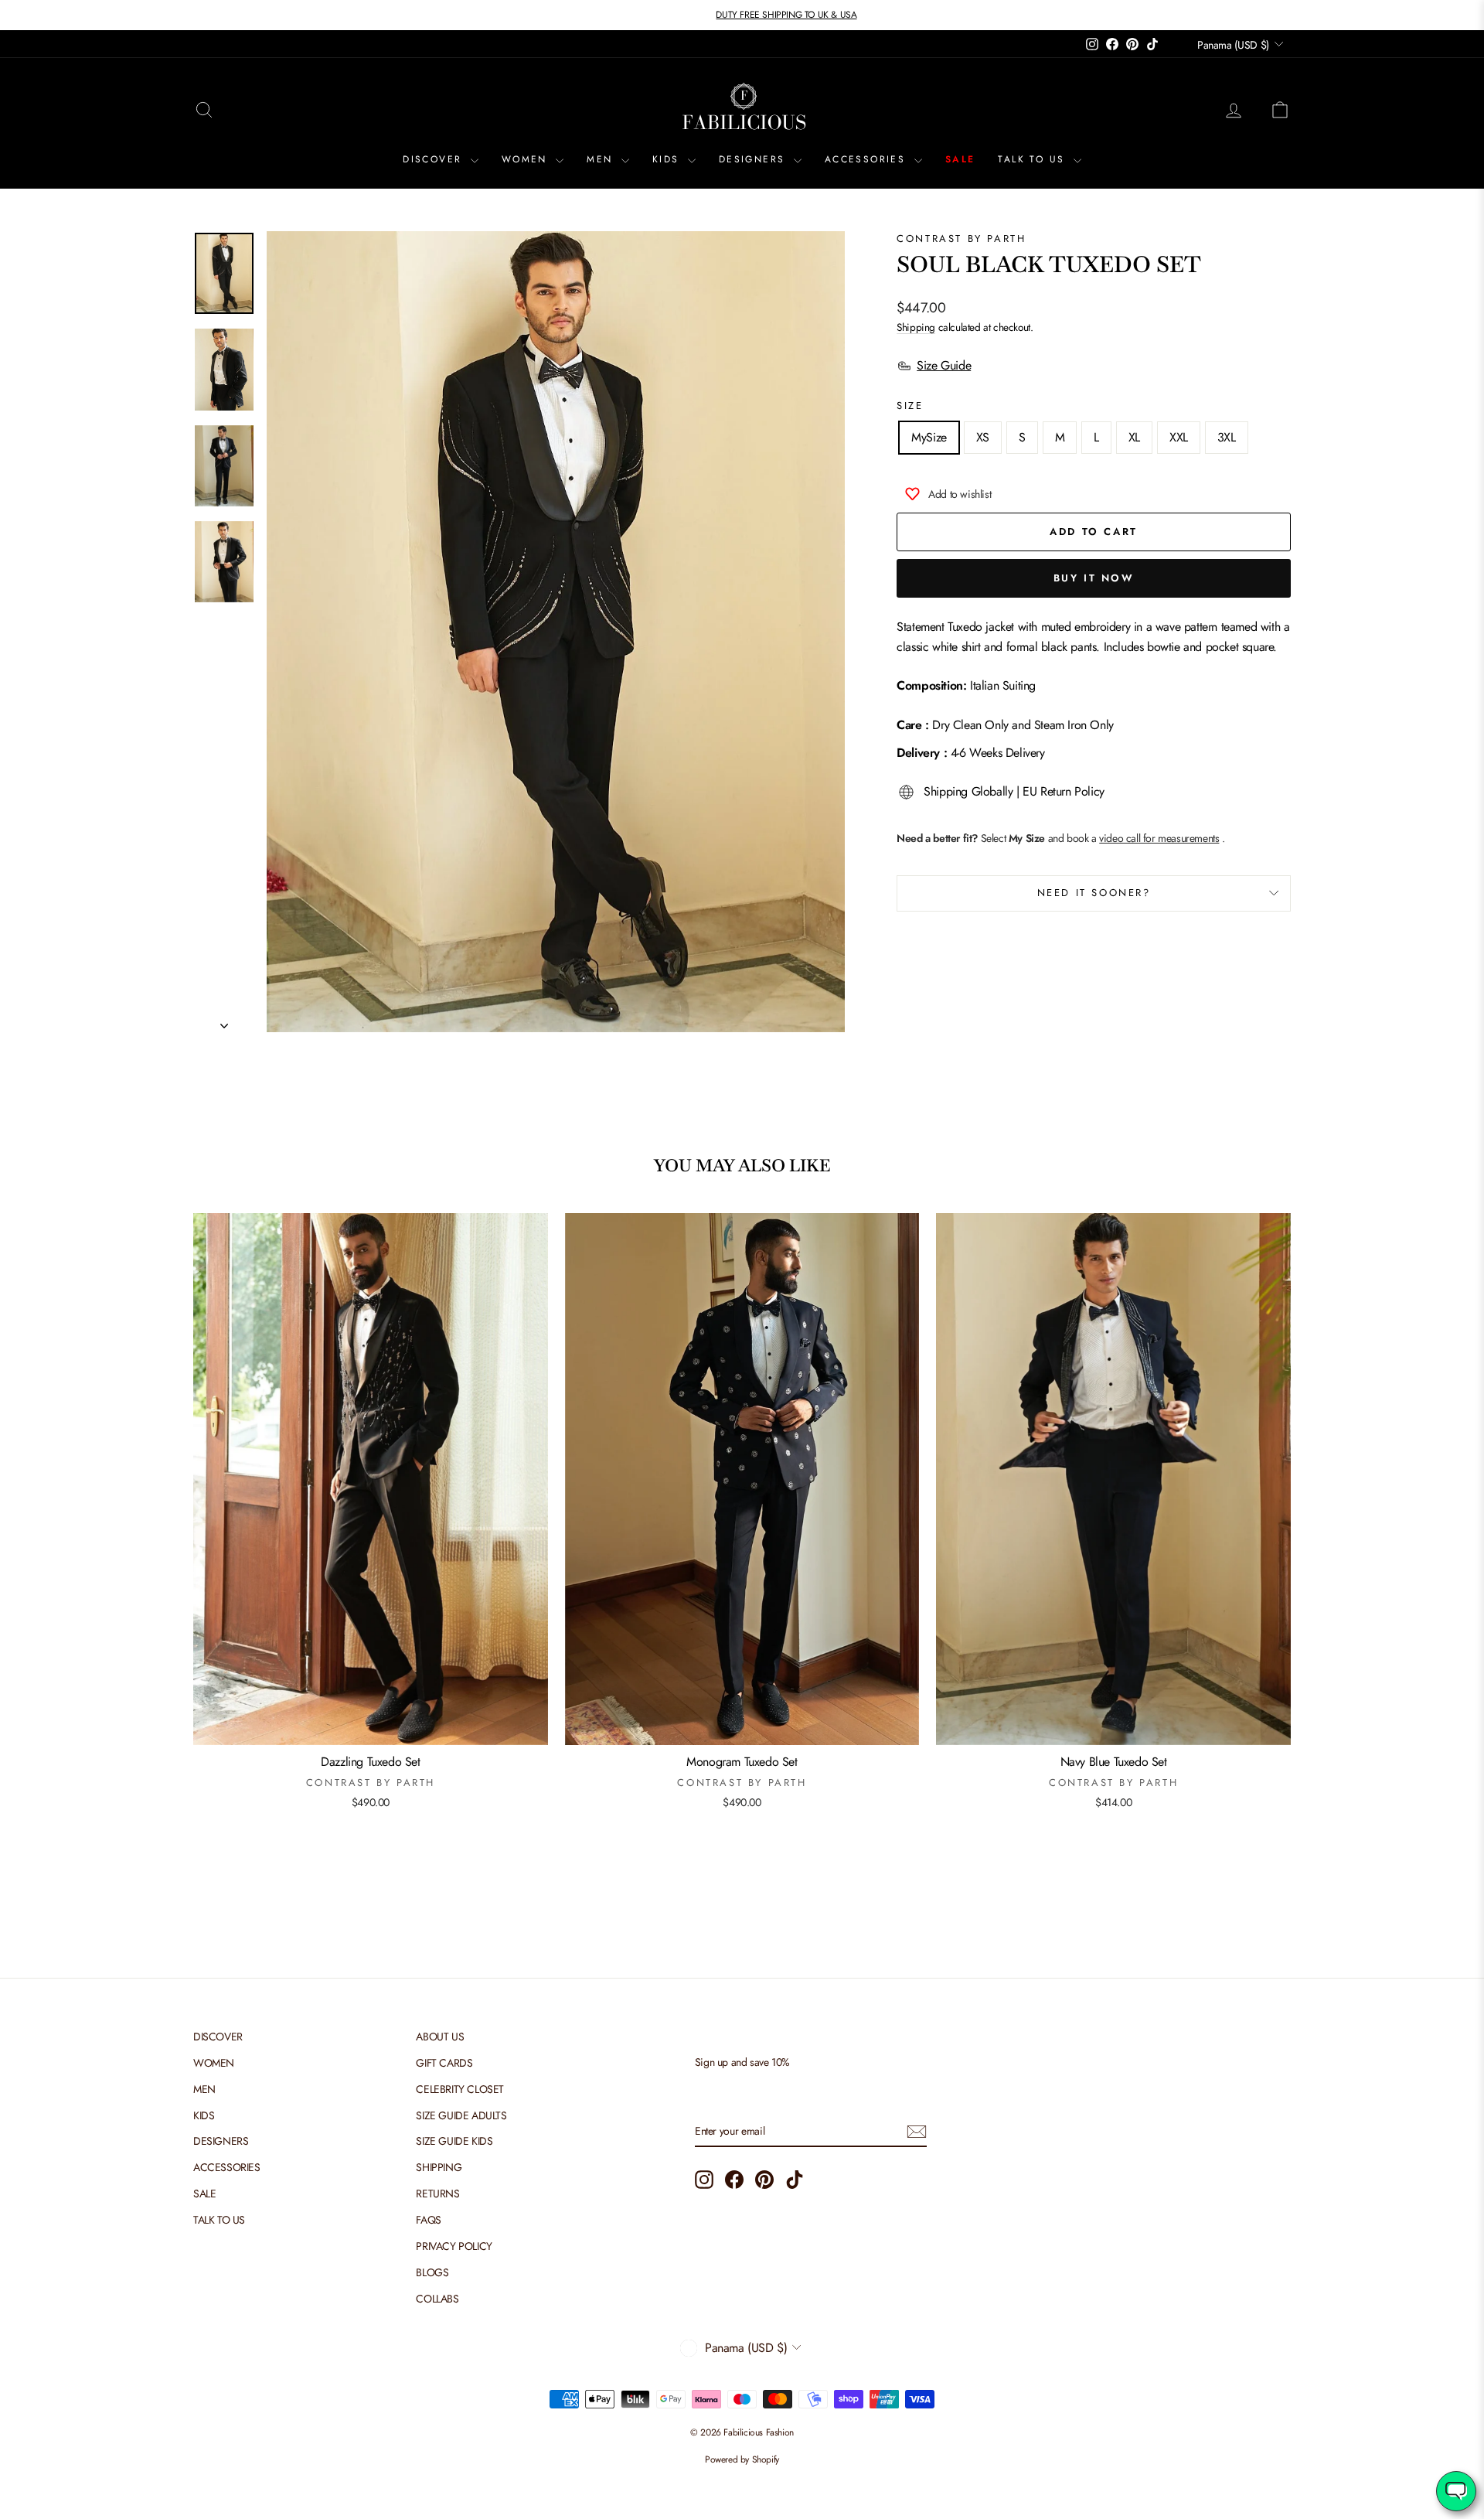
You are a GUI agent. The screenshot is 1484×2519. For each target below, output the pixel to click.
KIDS (668, 159)
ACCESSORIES (868, 159)
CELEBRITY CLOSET (460, 2089)
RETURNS (437, 2193)
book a (1143, 838)
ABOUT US (440, 2037)
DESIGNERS (754, 159)
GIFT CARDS (444, 2063)
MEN (602, 159)
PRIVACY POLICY (454, 2246)
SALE (960, 159)
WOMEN (527, 159)
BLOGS (432, 2272)
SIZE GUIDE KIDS (454, 2141)
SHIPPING (439, 2167)
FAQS (428, 2220)
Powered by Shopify (742, 2459)
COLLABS (437, 2299)
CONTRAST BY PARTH (961, 239)
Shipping (916, 327)
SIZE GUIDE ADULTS (461, 2115)
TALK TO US (1033, 159)
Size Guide (944, 365)
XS (983, 437)
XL (1134, 437)
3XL (1227, 437)
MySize (929, 437)
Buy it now (1094, 578)
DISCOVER (435, 159)
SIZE (910, 406)
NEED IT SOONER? (1094, 893)
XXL (1179, 437)
